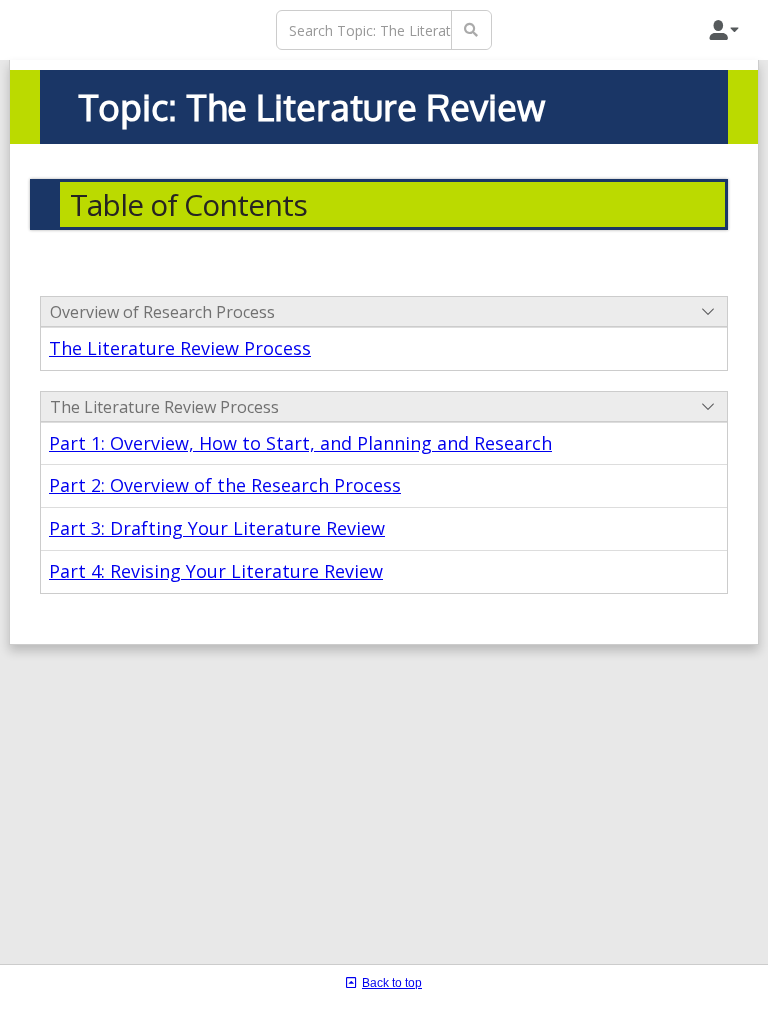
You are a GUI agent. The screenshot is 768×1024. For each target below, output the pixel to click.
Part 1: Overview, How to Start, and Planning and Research (300, 443)
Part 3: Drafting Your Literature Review (217, 528)
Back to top (392, 983)
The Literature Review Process (180, 348)
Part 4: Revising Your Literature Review (216, 571)
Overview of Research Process (162, 312)
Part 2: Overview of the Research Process (225, 485)
